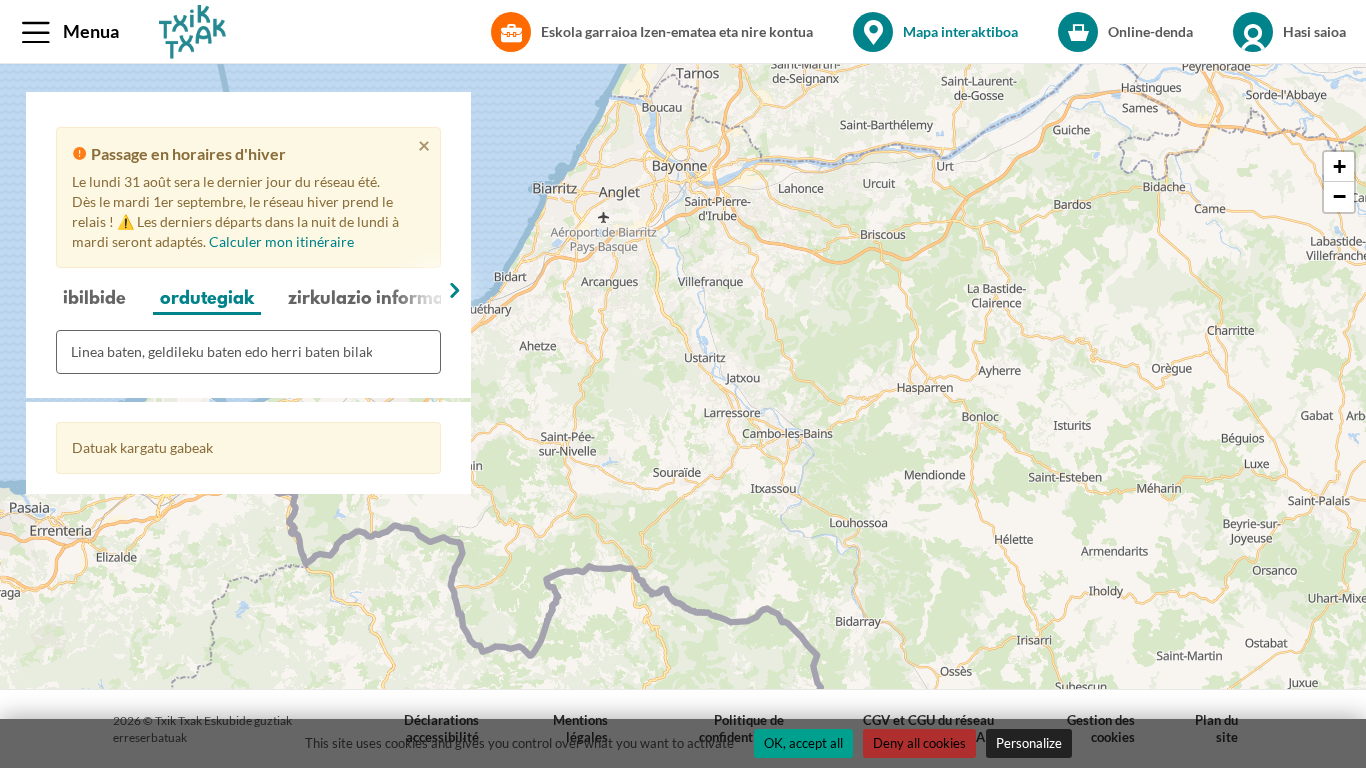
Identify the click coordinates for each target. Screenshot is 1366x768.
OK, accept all (803, 743)
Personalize (1029, 743)
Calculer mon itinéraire (281, 241)
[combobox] (248, 352)
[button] (74, 32)
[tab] (94, 301)
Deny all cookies (919, 743)
